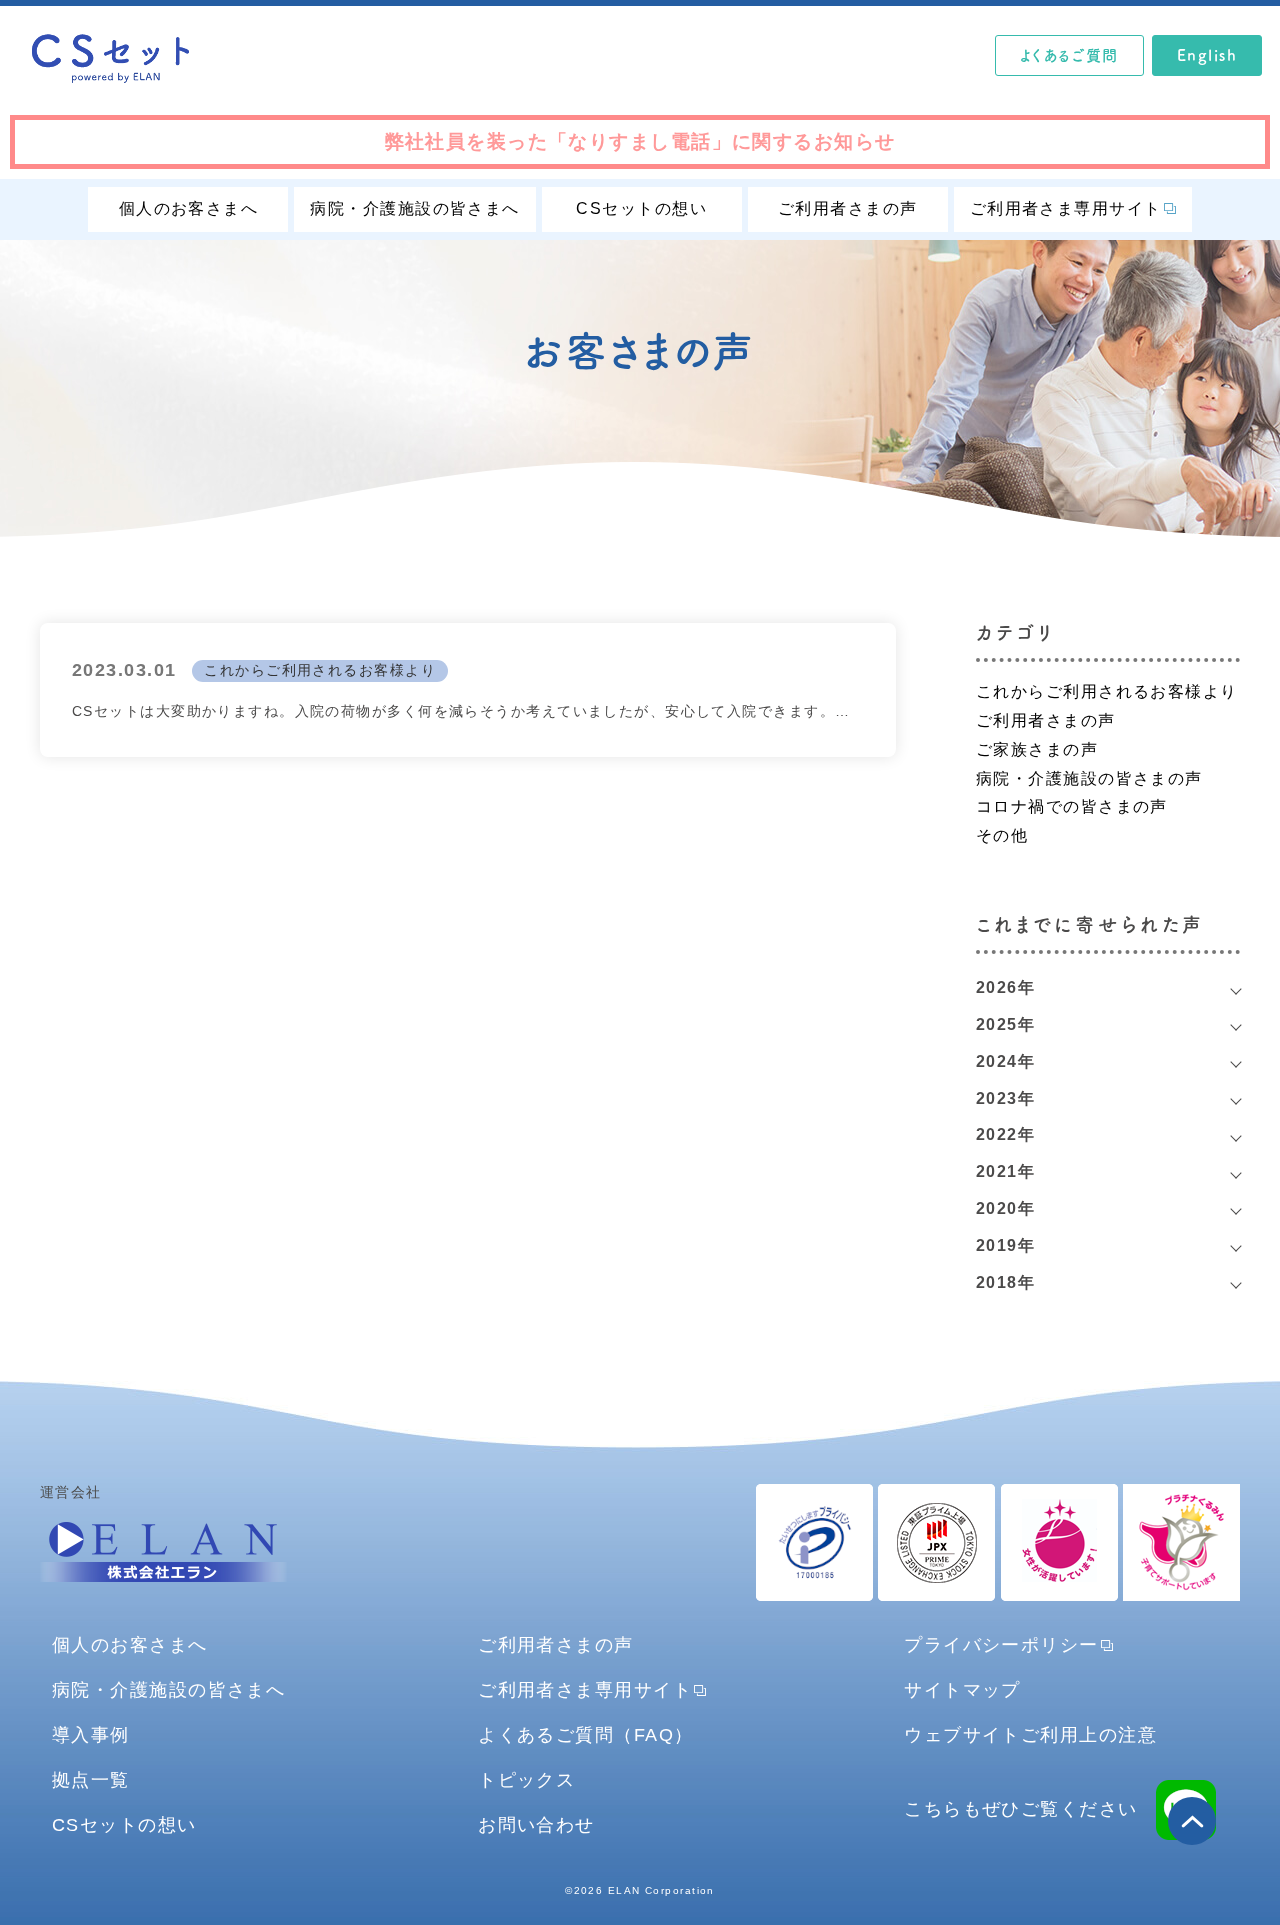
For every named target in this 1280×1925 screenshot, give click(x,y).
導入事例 (91, 1734)
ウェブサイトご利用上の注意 (1030, 1734)
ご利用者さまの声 (848, 208)
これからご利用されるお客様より (320, 670)
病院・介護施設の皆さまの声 (1089, 778)
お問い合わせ (536, 1824)
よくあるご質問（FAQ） (585, 1734)
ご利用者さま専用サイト (1066, 208)
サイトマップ (962, 1689)
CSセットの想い (641, 208)
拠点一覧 (91, 1779)
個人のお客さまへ (189, 208)
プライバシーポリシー (1001, 1644)
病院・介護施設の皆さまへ (414, 208)
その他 (1002, 835)
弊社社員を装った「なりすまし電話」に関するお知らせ (640, 141)
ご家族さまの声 (1037, 749)
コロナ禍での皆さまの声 (1072, 806)
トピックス (526, 1779)
